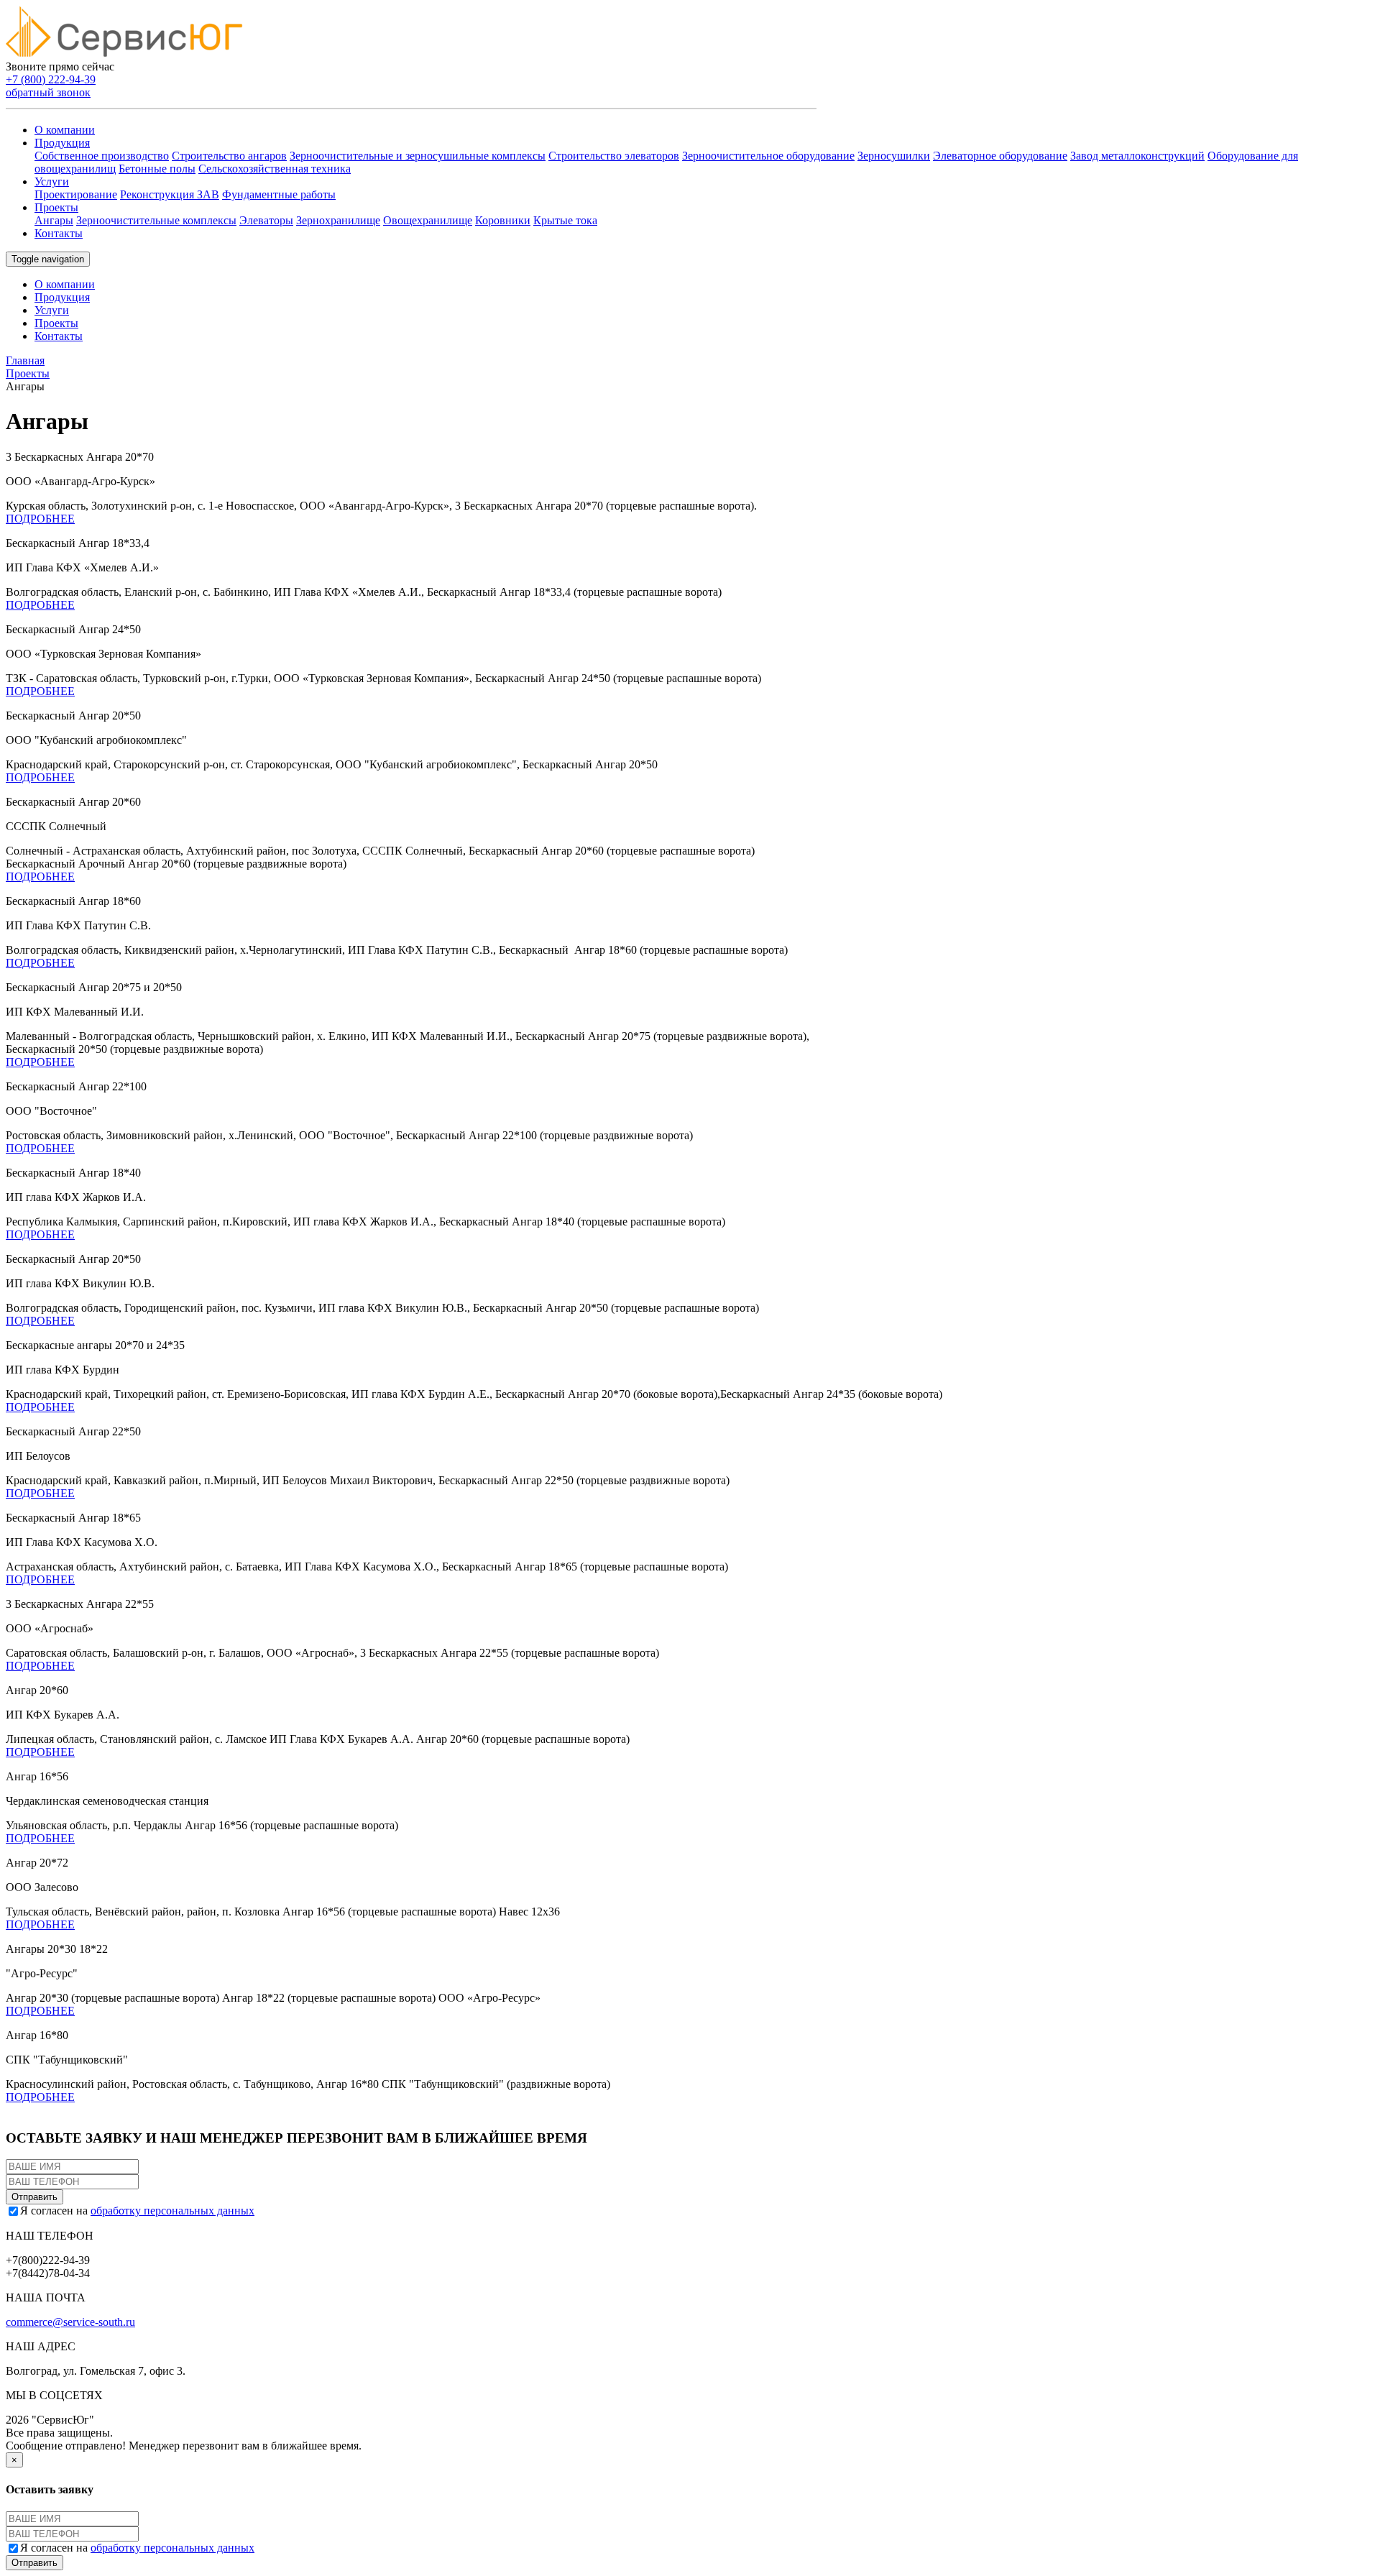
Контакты (59, 233)
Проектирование (76, 194)
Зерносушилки (894, 156)
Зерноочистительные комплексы (156, 220)
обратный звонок (48, 92)
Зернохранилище (338, 220)
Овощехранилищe (428, 220)
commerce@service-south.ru (70, 2322)
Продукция (62, 143)
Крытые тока (565, 220)
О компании (65, 130)
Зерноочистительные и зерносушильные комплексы (418, 156)
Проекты (56, 207)
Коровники (503, 220)
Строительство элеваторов (614, 156)
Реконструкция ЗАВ (170, 194)
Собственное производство (102, 156)
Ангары (54, 220)
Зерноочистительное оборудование (768, 156)
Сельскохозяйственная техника (275, 169)
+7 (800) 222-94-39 (51, 79)
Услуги (52, 181)
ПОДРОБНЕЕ (40, 519)
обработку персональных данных (172, 2211)
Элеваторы (266, 220)
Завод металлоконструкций (1137, 156)
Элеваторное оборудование (1000, 156)
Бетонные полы (157, 169)
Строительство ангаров (229, 156)
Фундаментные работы (279, 194)
